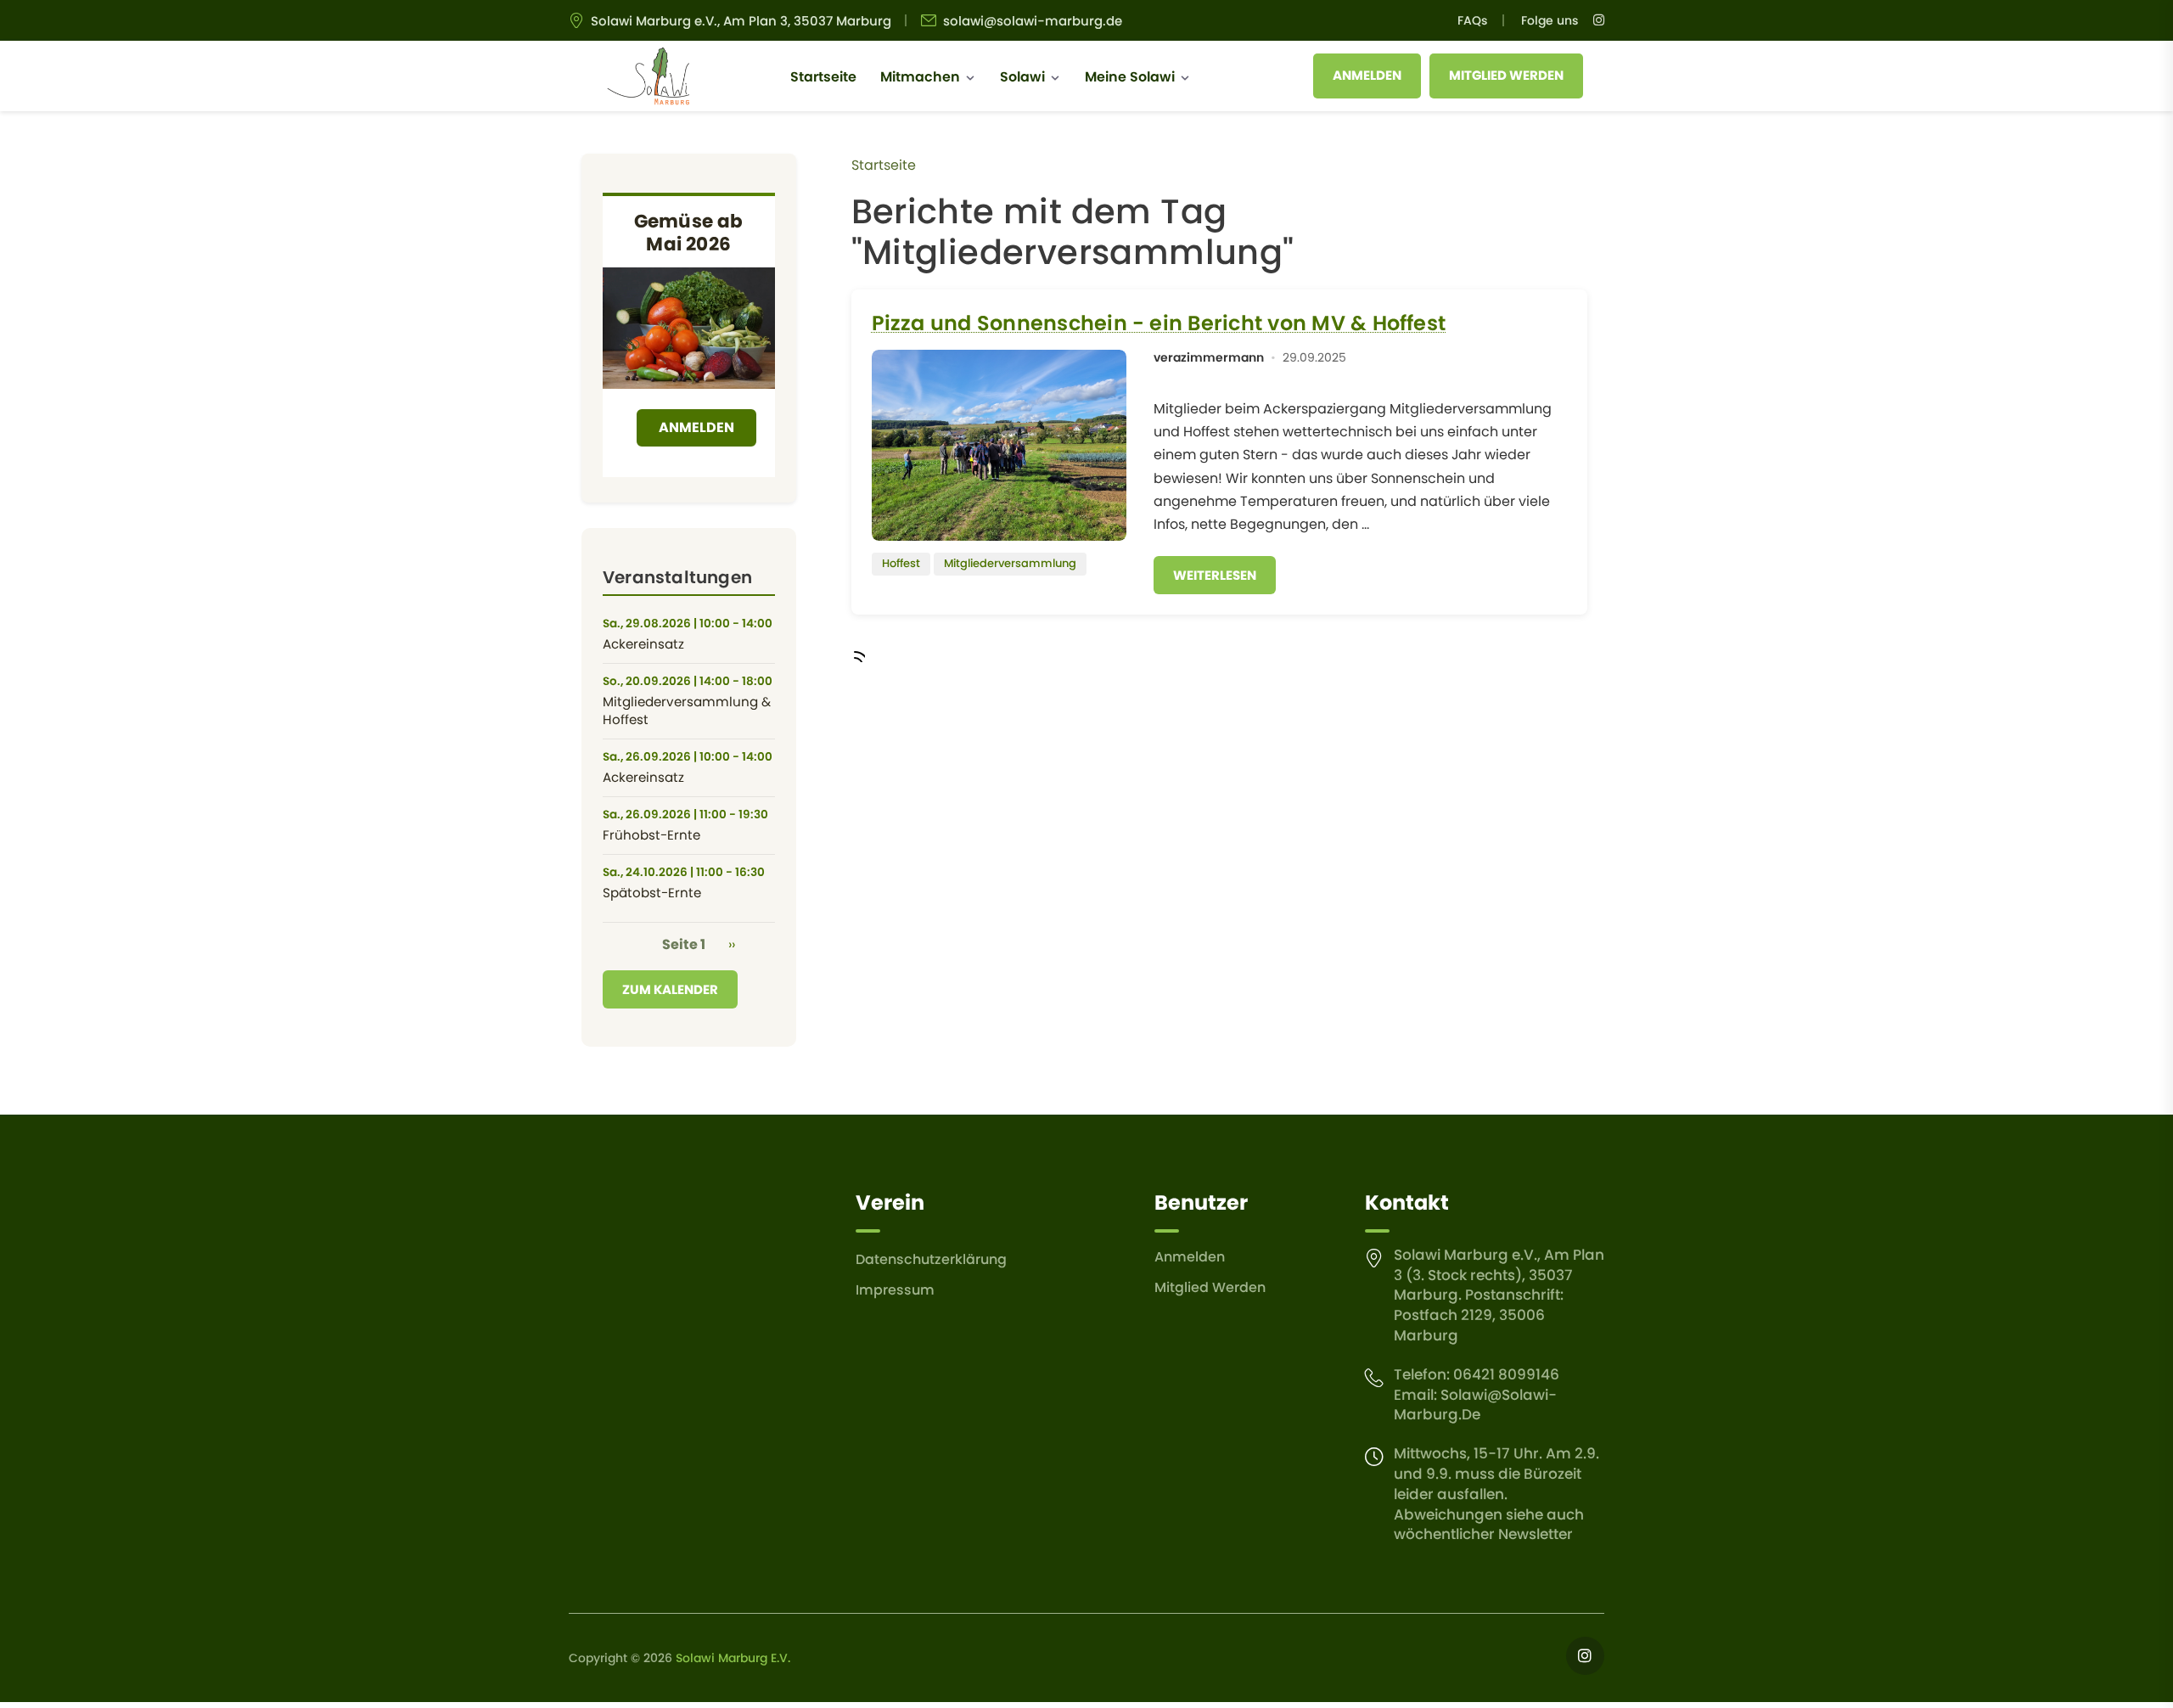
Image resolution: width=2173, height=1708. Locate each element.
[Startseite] (648, 76)
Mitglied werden (1506, 75)
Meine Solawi (1130, 77)
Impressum (895, 1290)
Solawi (1022, 77)
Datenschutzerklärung (931, 1259)
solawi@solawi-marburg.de (1033, 21)
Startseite (823, 77)
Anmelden (1367, 75)
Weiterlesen (1215, 575)
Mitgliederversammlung (1010, 563)
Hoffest (901, 563)
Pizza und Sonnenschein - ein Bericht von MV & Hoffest (1159, 323)
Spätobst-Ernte (652, 893)
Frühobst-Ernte (651, 835)
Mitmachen (920, 77)
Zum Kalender (670, 989)
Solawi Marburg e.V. (733, 1658)
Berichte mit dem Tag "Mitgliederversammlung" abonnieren (858, 655)
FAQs (1472, 20)
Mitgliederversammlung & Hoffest (687, 711)
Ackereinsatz (643, 644)
